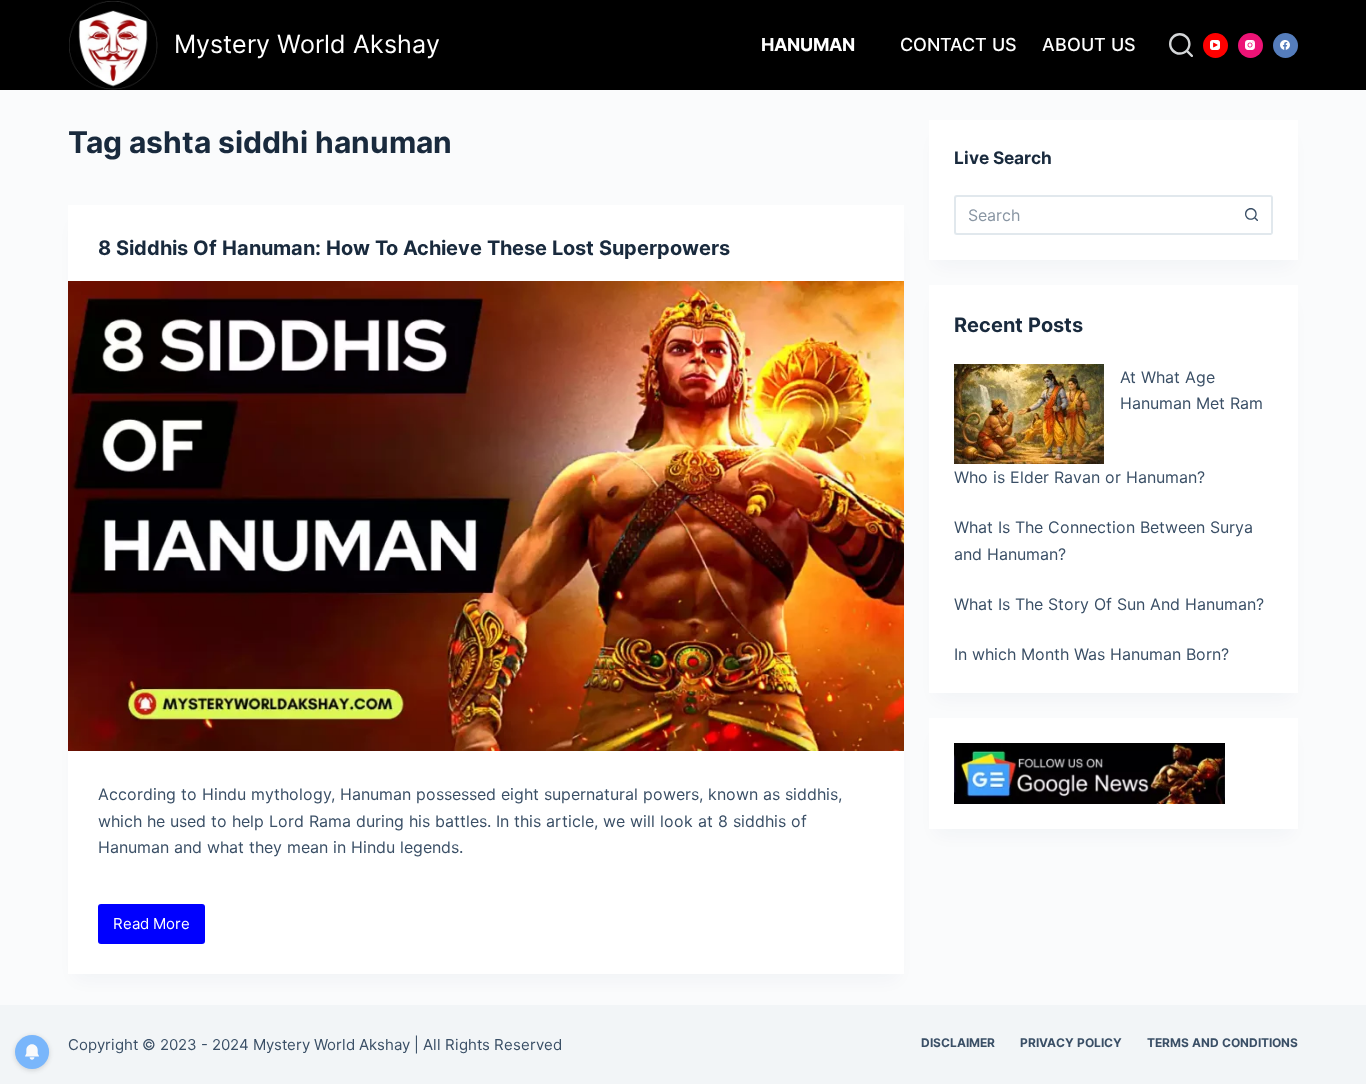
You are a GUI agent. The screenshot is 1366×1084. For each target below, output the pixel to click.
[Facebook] (1285, 45)
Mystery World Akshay (307, 44)
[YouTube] (1215, 45)
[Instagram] (1250, 45)
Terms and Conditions (1222, 1042)
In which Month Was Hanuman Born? (1091, 654)
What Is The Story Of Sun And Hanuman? (1109, 604)
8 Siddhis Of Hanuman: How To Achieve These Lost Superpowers (414, 248)
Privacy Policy (1071, 1042)
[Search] (1181, 45)
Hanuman (808, 44)
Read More (159, 929)
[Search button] (1253, 215)
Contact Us (958, 44)
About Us (1089, 44)
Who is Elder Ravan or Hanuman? (1079, 477)
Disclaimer (958, 1042)
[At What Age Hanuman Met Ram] (1029, 414)
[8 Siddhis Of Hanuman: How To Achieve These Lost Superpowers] (486, 516)
